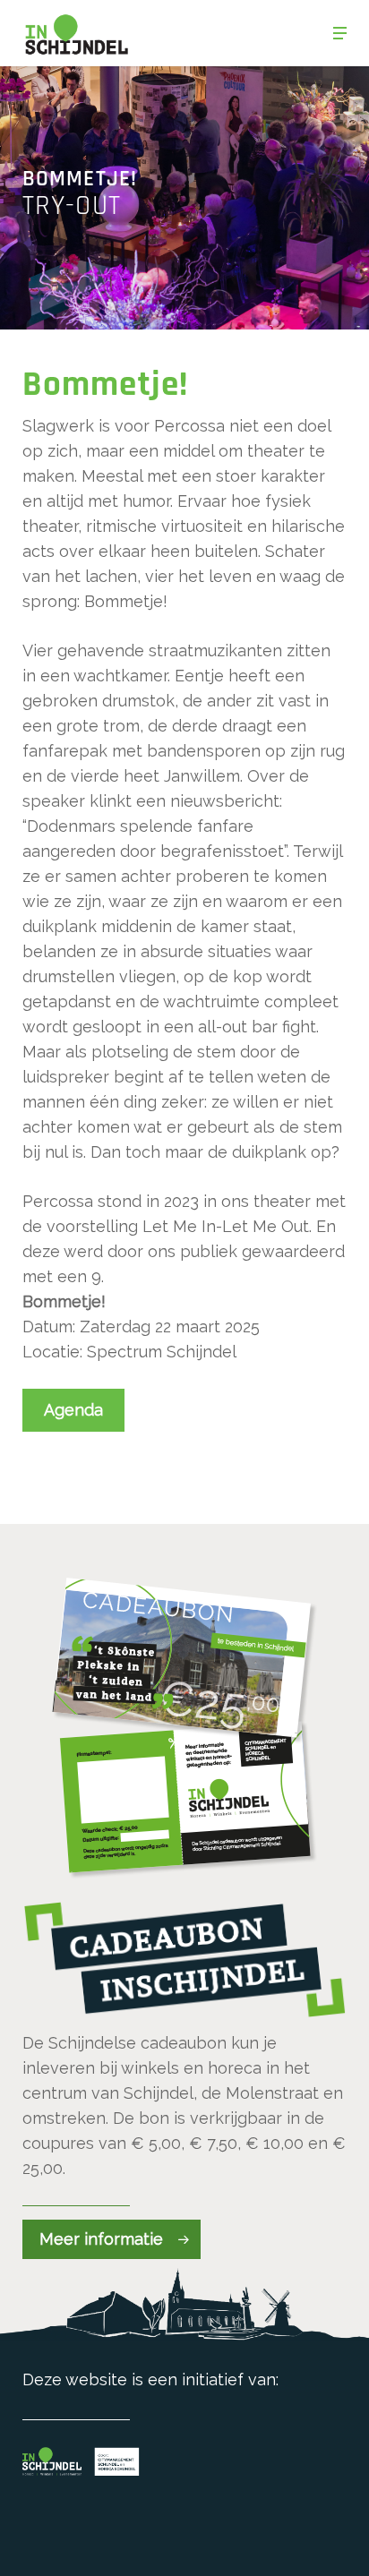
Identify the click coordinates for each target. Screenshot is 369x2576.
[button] (340, 33)
